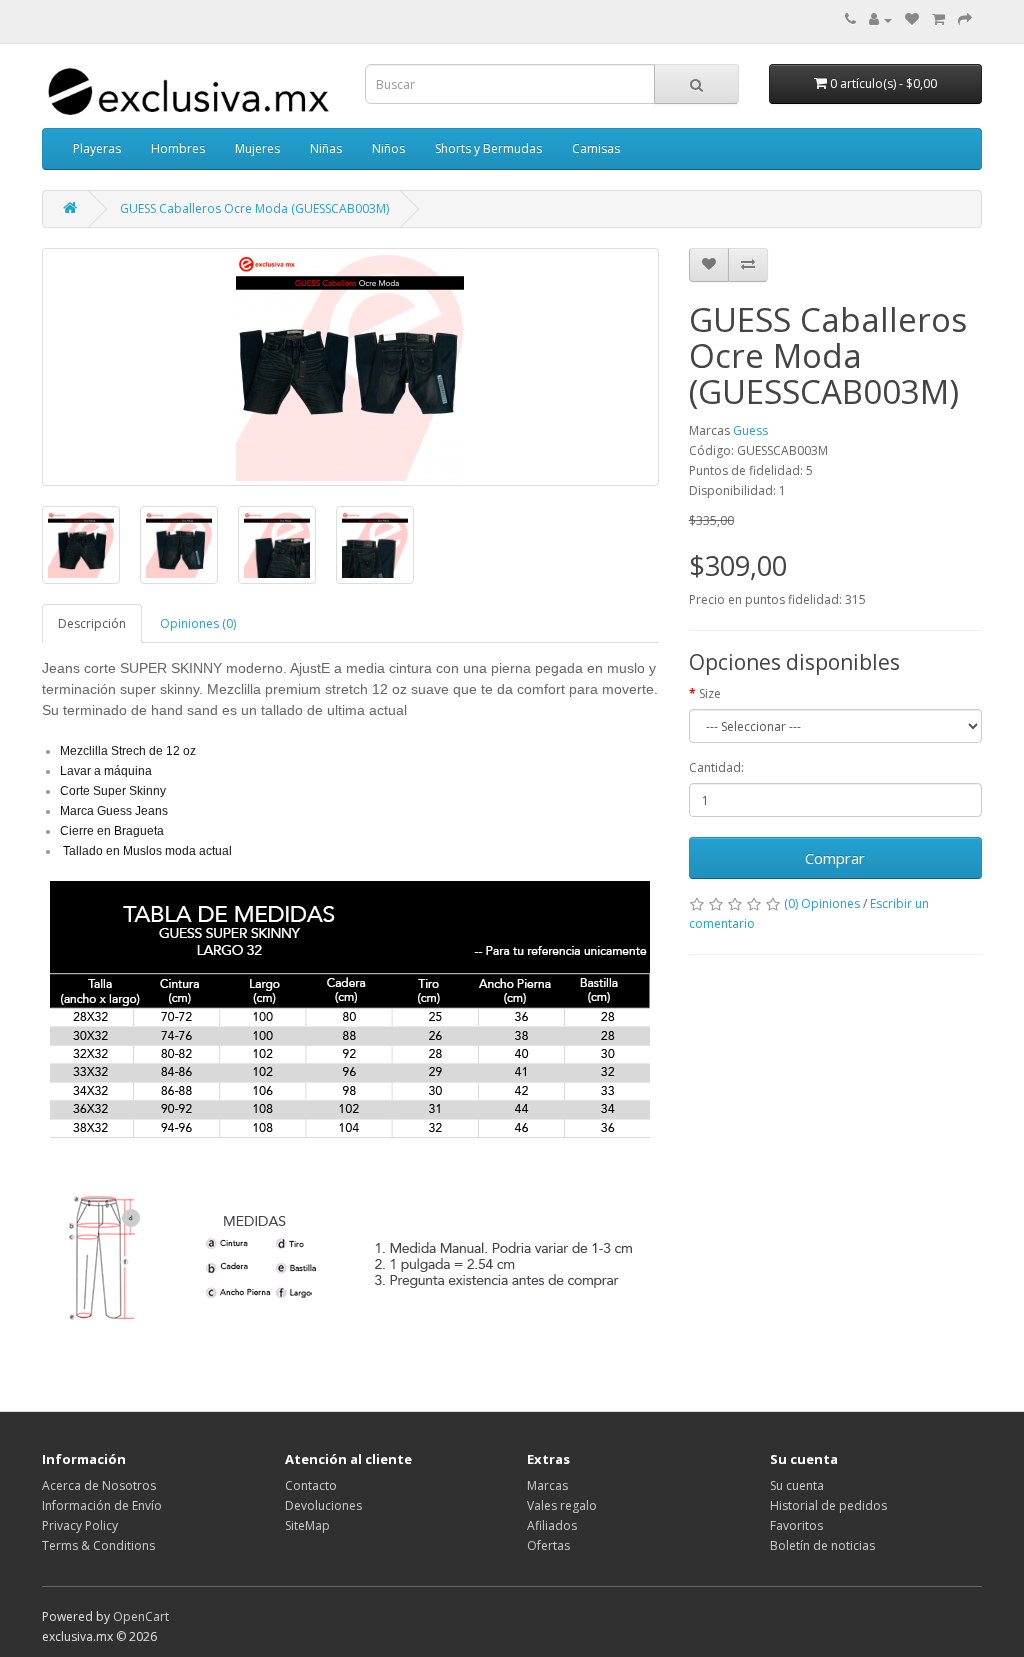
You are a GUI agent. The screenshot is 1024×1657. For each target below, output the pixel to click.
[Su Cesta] (938, 19)
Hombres (178, 148)
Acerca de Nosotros (99, 1485)
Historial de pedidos (828, 1505)
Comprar (835, 858)
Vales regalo (562, 1505)
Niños (388, 148)
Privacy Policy (80, 1525)
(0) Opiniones (822, 903)
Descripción (92, 623)
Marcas (547, 1485)
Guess (750, 430)
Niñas (326, 148)
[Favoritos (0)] (912, 19)
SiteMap (307, 1525)
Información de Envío (102, 1505)
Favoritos (796, 1525)
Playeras (97, 148)
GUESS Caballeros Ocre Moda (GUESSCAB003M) (254, 208)
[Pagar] (965, 19)
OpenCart (141, 1616)
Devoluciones (323, 1505)
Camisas (596, 148)
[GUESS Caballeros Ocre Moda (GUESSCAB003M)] (350, 367)
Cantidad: (716, 767)
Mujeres (257, 148)
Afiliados (552, 1525)
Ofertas (548, 1545)
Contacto (311, 1485)
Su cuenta (797, 1485)
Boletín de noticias (822, 1545)
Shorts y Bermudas (488, 148)
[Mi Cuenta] (880, 19)
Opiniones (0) (198, 623)
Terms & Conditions (98, 1545)
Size (710, 693)
